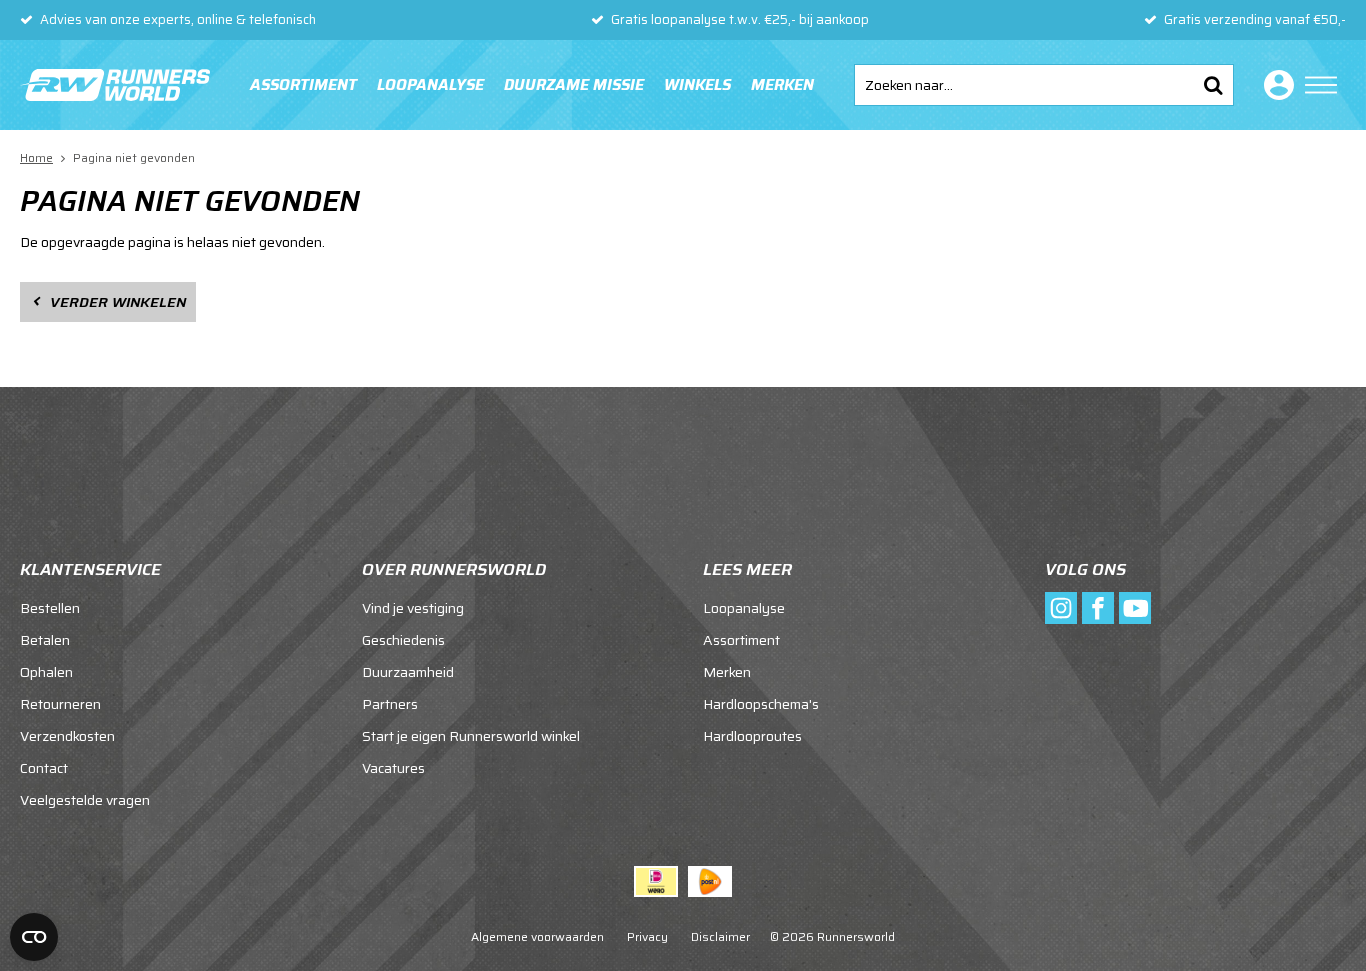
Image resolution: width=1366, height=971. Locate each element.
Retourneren (60, 704)
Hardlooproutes (752, 736)
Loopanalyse (430, 85)
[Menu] (1321, 85)
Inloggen (1275, 85)
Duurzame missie (574, 85)
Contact (44, 768)
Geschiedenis (403, 640)
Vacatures (393, 768)
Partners (390, 704)
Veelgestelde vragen (85, 800)
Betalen (45, 640)
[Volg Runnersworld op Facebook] (1098, 608)
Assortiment (303, 85)
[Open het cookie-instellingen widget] (34, 937)
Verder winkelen (118, 302)
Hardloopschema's (761, 704)
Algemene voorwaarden (537, 936)
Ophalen (46, 672)
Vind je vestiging (413, 608)
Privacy (647, 936)
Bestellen (50, 608)
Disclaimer (720, 936)
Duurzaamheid (408, 672)
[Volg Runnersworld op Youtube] (1135, 608)
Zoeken (1213, 85)
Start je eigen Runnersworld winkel (471, 736)
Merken (782, 85)
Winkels (697, 85)
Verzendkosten (67, 736)
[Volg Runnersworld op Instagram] (1061, 608)
